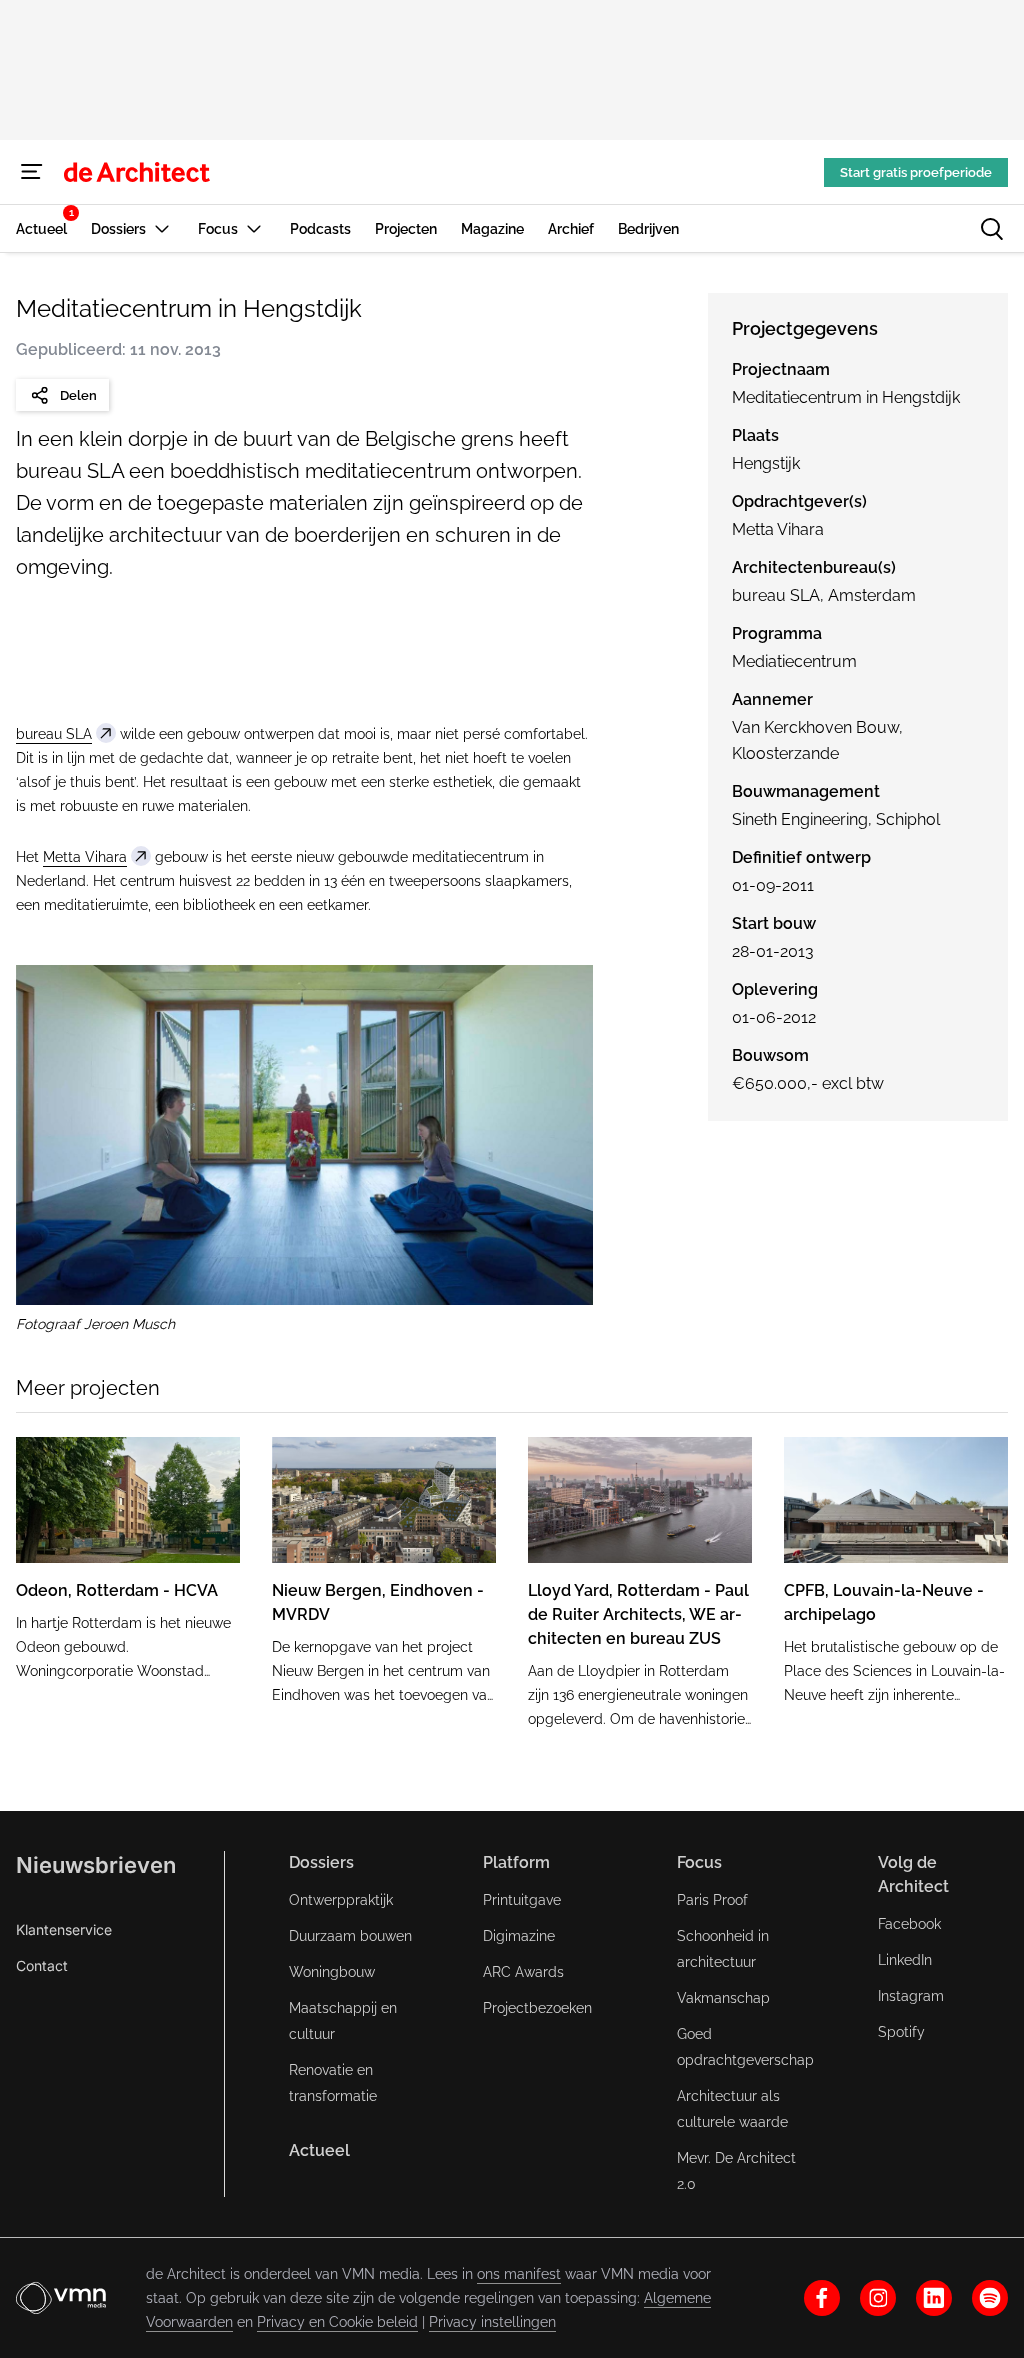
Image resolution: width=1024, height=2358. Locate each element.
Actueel (319, 2150)
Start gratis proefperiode (916, 172)
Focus (699, 1862)
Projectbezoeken (537, 2008)
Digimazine (519, 1936)
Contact (42, 1965)
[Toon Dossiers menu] (162, 228)
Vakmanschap (723, 1998)
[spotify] (990, 2298)
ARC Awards (523, 1972)
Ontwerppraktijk (341, 1900)
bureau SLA (54, 734)
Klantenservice (64, 1929)
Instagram (911, 1996)
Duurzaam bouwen (350, 1936)
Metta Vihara (85, 857)
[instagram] (878, 2298)
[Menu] (32, 172)
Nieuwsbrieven (96, 1865)
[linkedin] (934, 2298)
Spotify (901, 2032)
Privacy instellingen (492, 2322)
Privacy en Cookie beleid (337, 2322)
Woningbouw (332, 1972)
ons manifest (519, 2274)
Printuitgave (522, 1900)
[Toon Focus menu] (254, 228)
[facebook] (822, 2298)
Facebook (909, 1924)
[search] (992, 229)
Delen (78, 395)
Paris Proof (712, 1900)
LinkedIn (905, 1960)
